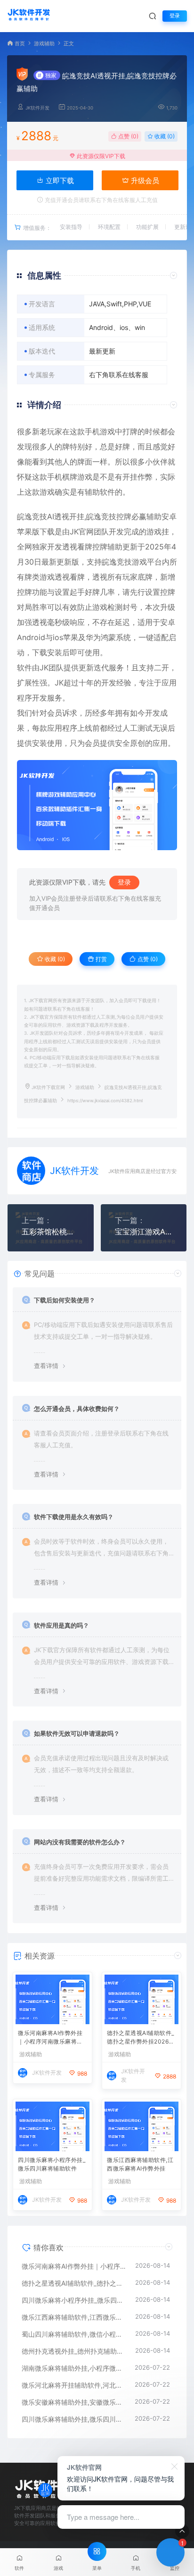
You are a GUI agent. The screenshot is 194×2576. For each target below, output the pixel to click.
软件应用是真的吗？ (61, 1625)
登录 (175, 16)
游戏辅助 (44, 44)
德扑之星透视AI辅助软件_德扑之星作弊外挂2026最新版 (141, 2038)
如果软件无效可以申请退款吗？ (77, 1733)
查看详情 (46, 1366)
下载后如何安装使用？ (65, 1300)
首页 (20, 44)
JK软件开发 (37, 108)
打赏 (101, 959)
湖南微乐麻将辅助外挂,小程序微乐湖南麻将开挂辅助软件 (73, 2368)
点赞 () (128, 136)
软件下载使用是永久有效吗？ (74, 1517)
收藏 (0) (164, 136)
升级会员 (144, 181)
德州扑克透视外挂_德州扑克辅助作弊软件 (74, 2351)
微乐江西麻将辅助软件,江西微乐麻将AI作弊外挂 (140, 2164)
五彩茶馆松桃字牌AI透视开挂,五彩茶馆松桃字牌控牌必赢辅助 (51, 1232)
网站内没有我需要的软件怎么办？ (80, 1842)
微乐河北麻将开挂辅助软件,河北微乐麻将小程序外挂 (73, 2385)
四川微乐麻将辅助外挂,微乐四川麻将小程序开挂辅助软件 (73, 2419)
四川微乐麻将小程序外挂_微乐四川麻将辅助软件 (52, 2164)
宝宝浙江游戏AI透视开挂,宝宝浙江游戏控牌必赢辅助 (144, 1232)
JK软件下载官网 (48, 1087)
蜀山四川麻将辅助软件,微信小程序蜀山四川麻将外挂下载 (74, 2334)
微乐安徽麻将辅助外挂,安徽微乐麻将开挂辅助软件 (73, 2402)
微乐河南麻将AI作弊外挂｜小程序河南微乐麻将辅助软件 (50, 2038)
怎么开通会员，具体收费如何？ (77, 1409)
